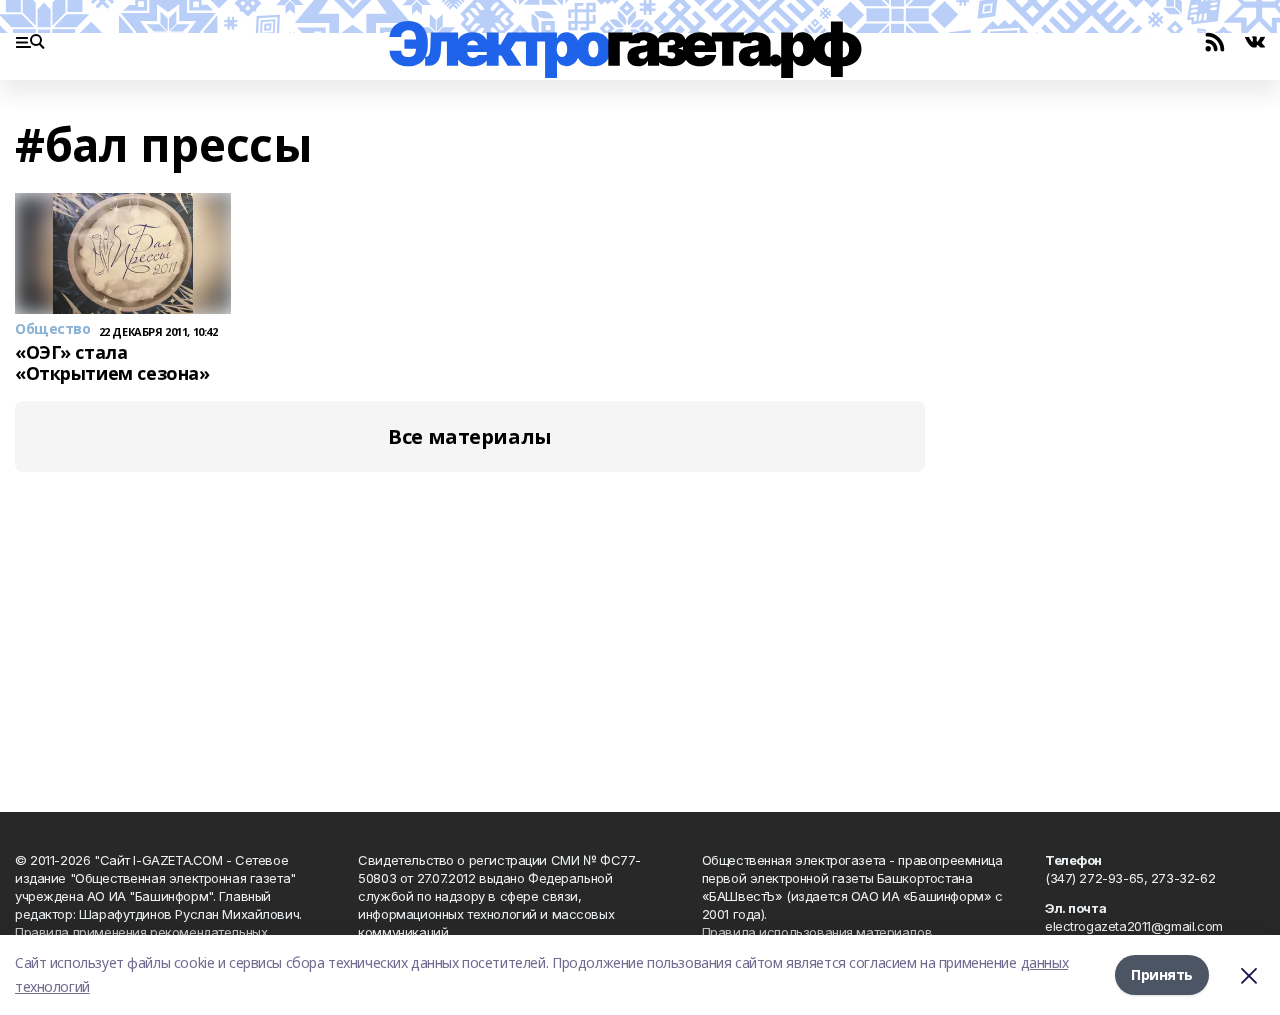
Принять (1162, 974)
